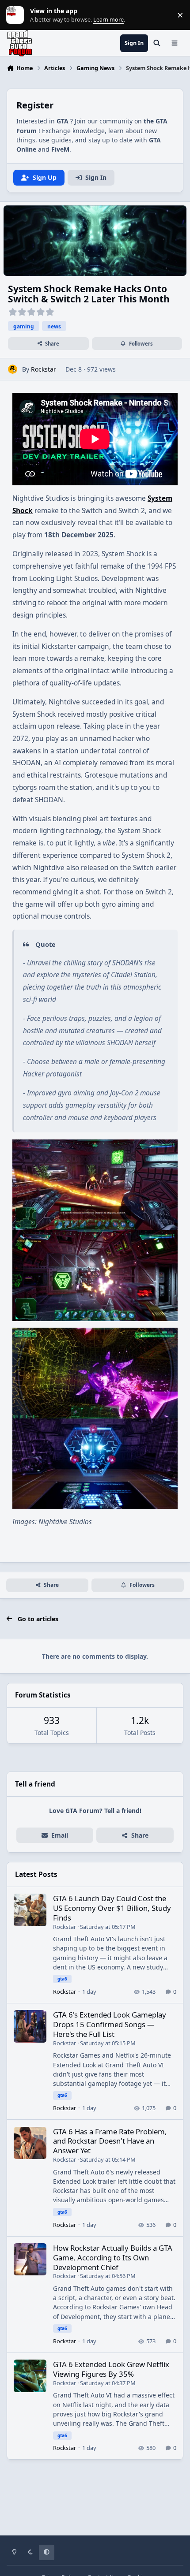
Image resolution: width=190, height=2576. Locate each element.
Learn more (17, 15)
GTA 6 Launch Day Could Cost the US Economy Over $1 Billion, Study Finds (112, 1908)
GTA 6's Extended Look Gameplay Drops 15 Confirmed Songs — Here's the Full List (110, 2024)
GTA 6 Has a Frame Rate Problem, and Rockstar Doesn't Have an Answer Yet (110, 2141)
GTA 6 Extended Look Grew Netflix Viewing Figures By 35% (111, 2369)
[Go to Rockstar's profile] (13, 369)
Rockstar (44, 369)
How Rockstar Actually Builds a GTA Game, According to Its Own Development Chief (113, 2258)
